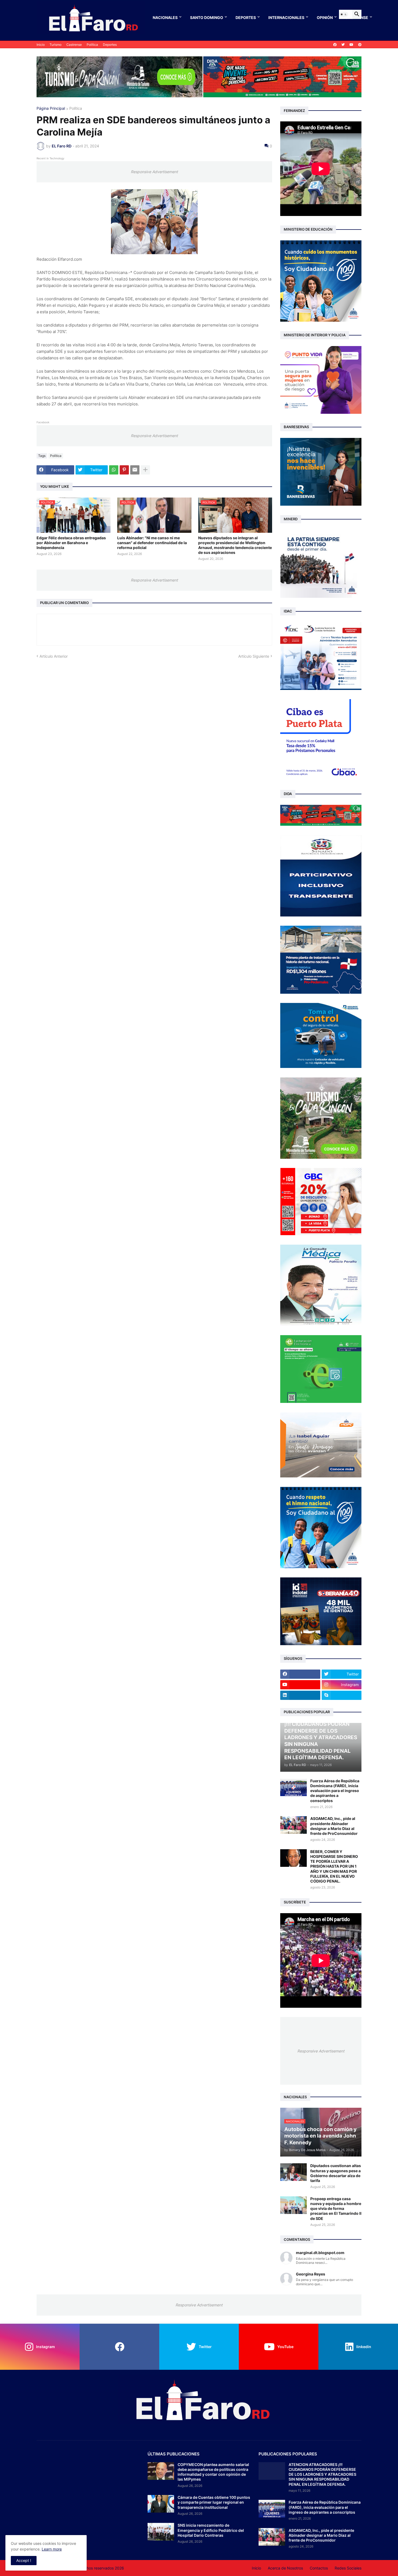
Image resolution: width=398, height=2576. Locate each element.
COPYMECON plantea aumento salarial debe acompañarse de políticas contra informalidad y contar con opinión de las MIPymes (213, 2472)
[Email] (135, 470)
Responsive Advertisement (154, 172)
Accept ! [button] (24, 2560)
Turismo (56, 45)
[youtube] (351, 45)
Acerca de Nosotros (285, 2568)
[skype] (342, 1695)
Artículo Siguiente (254, 656)
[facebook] (335, 45)
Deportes (246, 17)
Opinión (325, 17)
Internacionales (286, 17)
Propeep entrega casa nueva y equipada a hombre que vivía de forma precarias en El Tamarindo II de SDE (336, 2209)
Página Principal (51, 109)
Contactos (319, 2568)
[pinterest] (360, 45)
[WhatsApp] (114, 470)
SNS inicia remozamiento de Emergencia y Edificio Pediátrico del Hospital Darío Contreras (211, 2530)
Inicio (41, 45)
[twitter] (343, 45)
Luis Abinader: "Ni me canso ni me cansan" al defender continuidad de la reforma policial (152, 543)
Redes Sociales (348, 2568)
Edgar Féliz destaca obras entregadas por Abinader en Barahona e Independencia (71, 543)
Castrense (74, 45)
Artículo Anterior (54, 656)
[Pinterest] (124, 470)
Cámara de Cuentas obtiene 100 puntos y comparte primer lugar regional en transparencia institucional (214, 2502)
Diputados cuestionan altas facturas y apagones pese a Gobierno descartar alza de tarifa (336, 2173)
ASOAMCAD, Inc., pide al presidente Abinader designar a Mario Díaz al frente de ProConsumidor (334, 1826)
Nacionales (165, 17)
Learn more (52, 2549)
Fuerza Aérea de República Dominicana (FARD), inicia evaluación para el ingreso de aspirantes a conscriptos (335, 1791)
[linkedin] (300, 1695)
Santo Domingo (207, 17)
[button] (344, 14)
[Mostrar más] (145, 470)
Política (92, 45)
